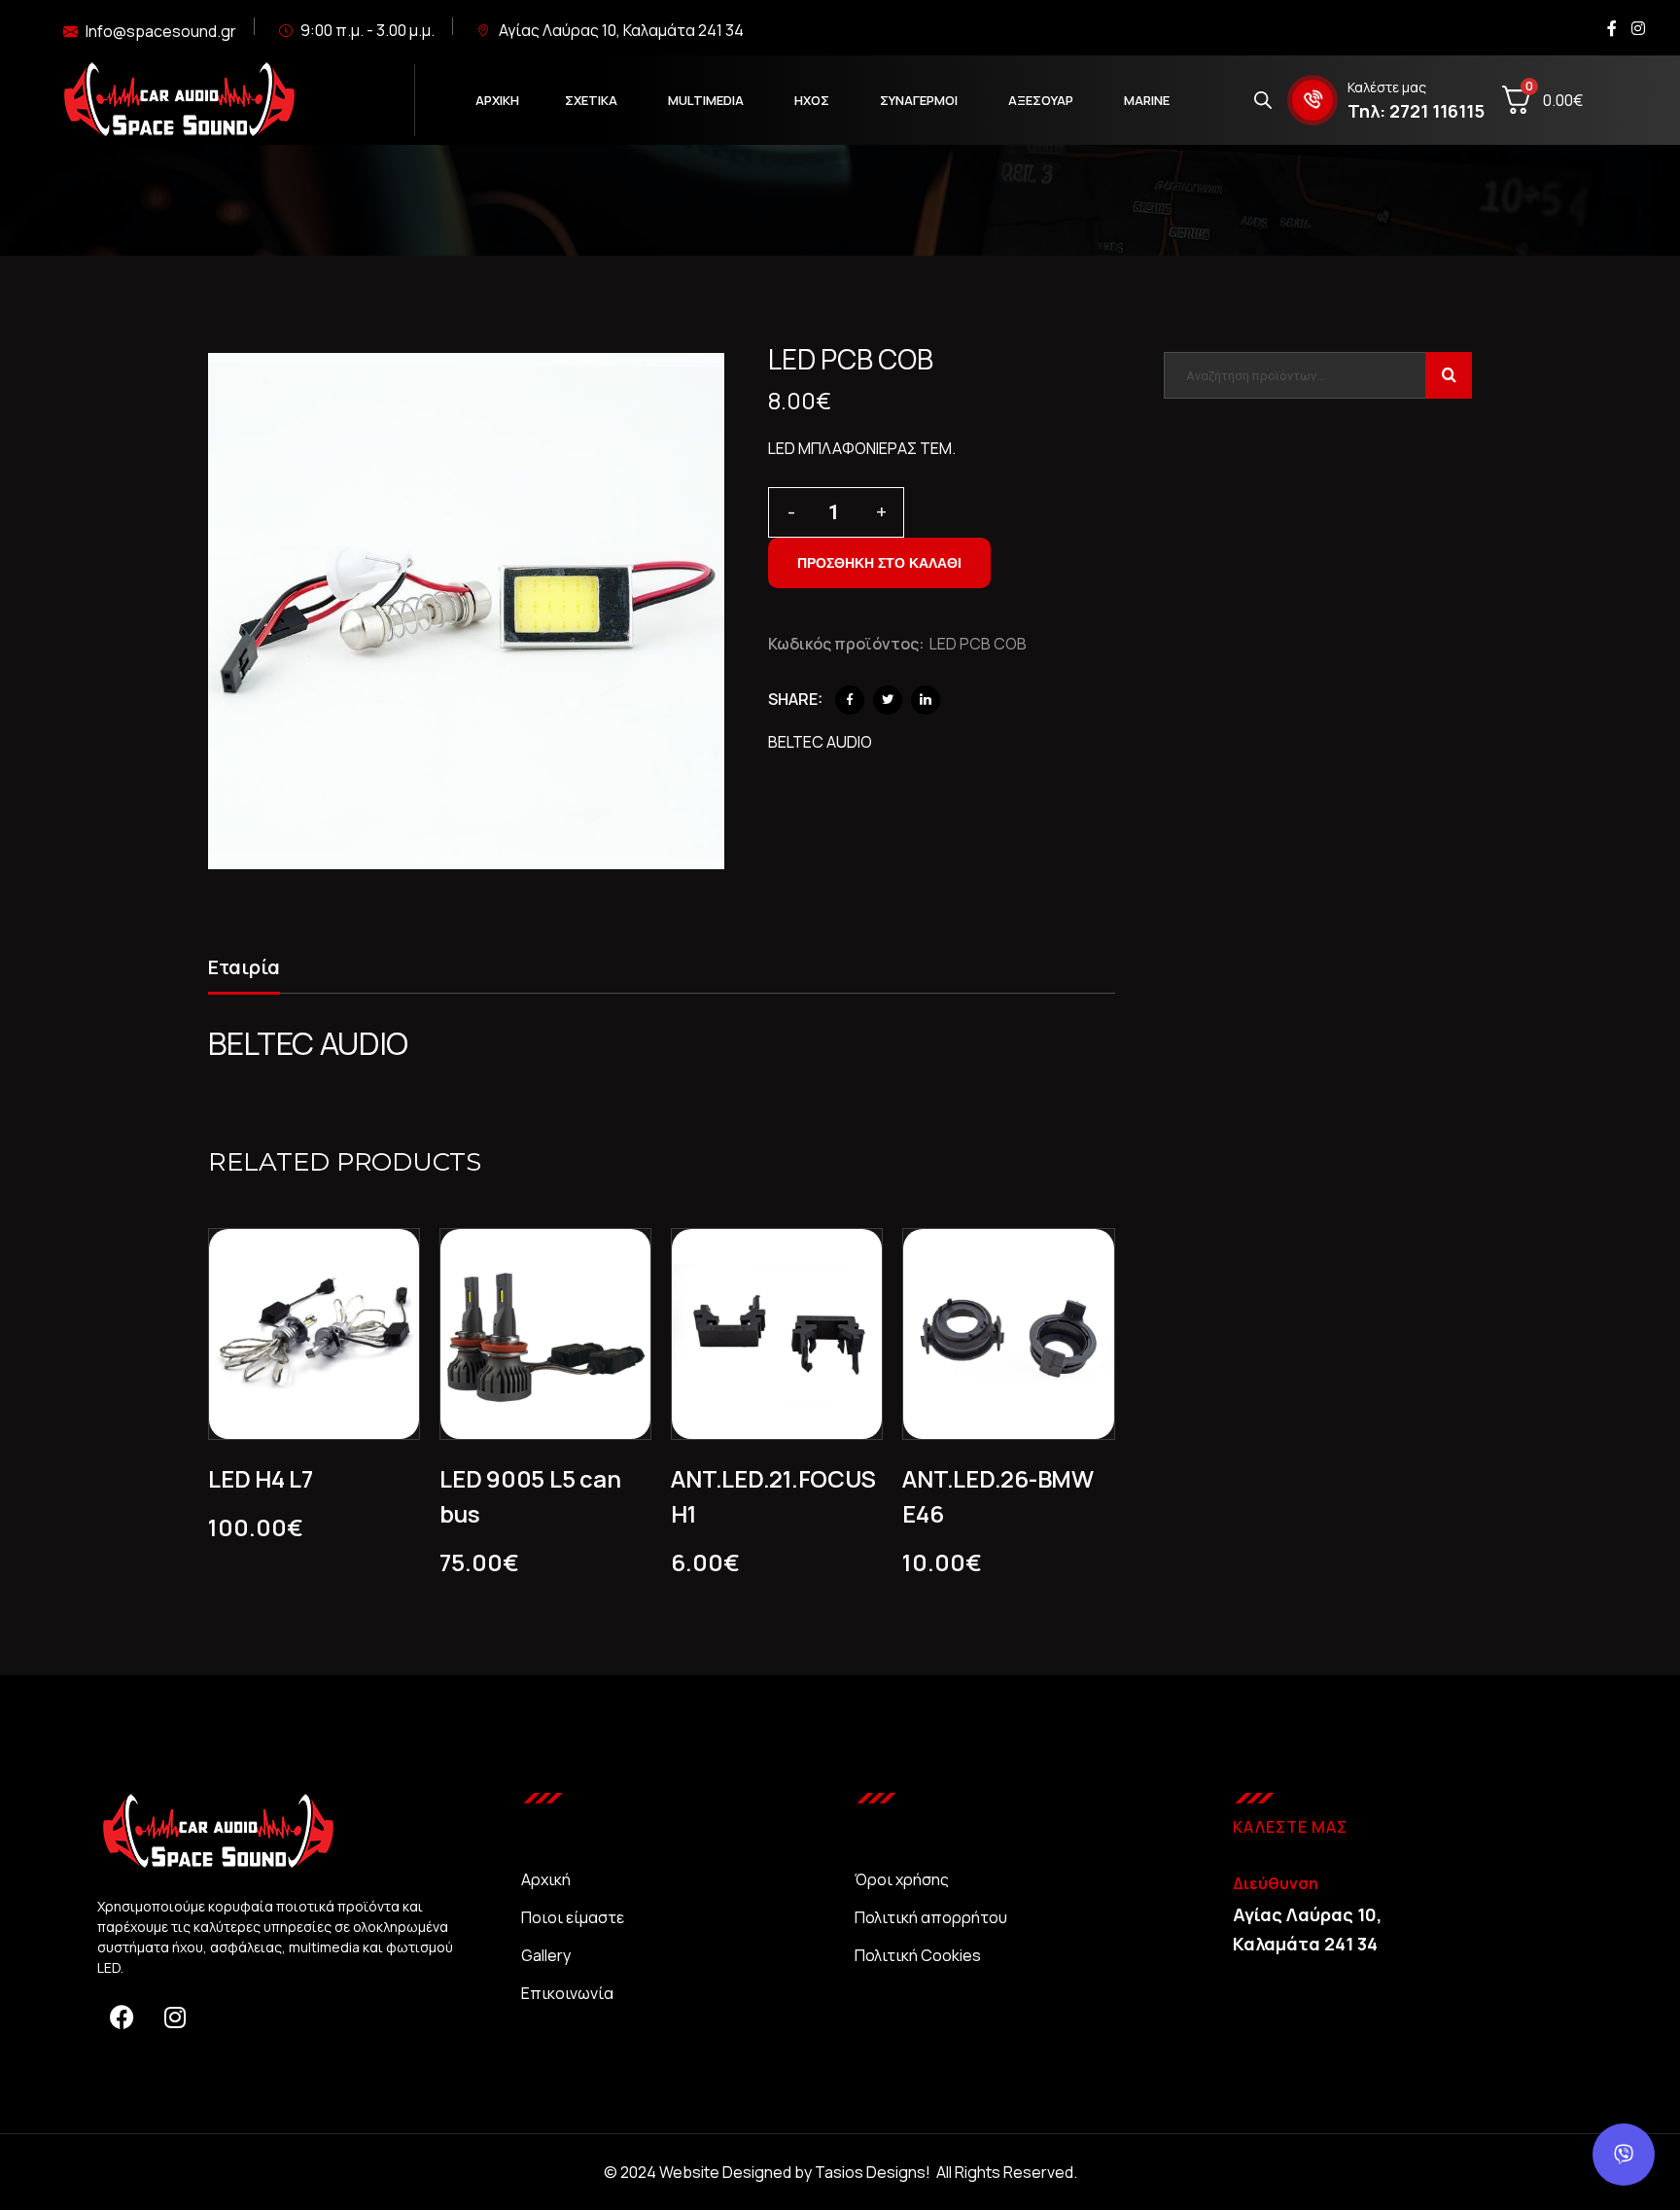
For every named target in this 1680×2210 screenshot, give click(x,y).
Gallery (546, 1955)
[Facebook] (850, 700)
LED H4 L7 (261, 1478)
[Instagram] (175, 2017)
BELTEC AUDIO (820, 742)
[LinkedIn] (926, 700)
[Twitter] (888, 700)
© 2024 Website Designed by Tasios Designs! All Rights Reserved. (840, 2172)
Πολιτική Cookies (918, 1955)
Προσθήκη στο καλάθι (879, 563)
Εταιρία (244, 967)
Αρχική (546, 1879)
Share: (795, 699)
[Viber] (1624, 2155)
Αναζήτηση (1449, 375)
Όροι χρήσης (902, 1879)
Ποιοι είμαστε (573, 1917)
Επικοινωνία (567, 1993)
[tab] (244, 970)
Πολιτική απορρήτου (931, 1917)
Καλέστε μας (1387, 87)
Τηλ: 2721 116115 (1416, 111)
